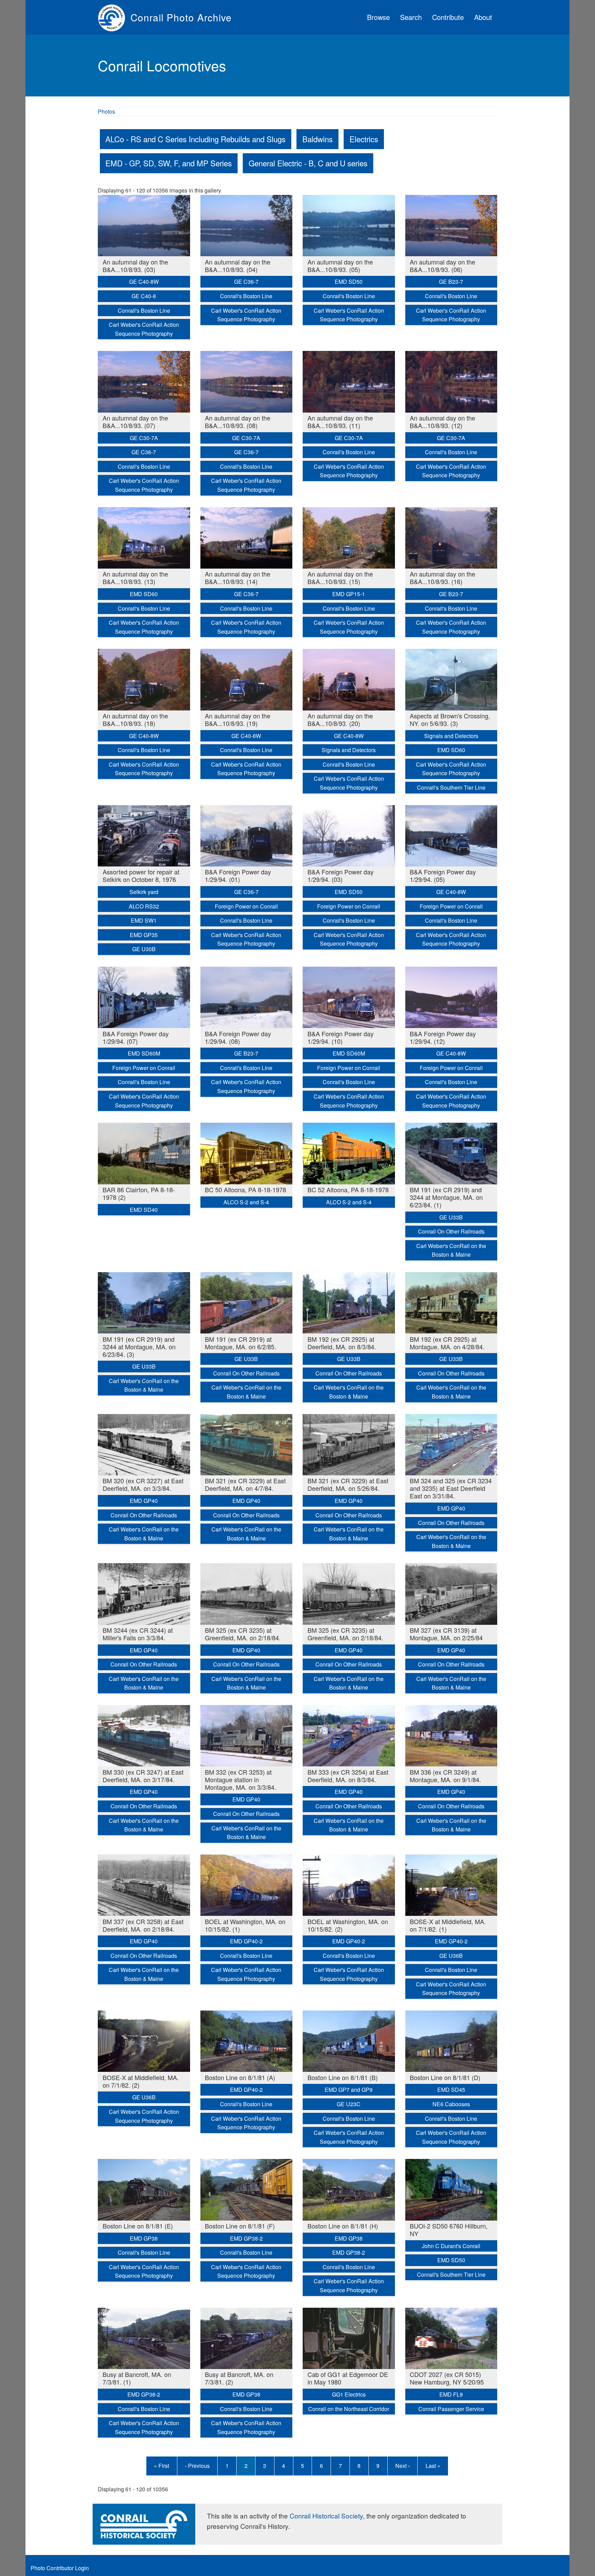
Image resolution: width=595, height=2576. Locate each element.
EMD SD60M (144, 1053)
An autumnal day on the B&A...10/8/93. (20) (340, 719)
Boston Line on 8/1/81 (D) (445, 2077)
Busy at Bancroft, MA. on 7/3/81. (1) (137, 2378)
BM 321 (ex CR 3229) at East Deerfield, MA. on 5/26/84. (348, 1484)
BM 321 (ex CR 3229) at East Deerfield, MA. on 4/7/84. (245, 1484)
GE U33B (451, 1217)
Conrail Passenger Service (451, 2409)
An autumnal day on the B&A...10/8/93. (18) (135, 719)
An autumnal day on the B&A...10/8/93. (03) (135, 266)
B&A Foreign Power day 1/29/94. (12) (443, 1037)
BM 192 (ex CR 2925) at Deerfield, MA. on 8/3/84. (342, 1343)
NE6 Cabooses (451, 2104)
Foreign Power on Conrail (246, 906)
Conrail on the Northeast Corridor (349, 2409)
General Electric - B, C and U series (308, 163)
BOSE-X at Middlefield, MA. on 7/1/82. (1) (448, 1925)
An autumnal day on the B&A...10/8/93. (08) (238, 422)
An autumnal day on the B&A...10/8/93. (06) (442, 266)
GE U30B (144, 949)
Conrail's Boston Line (144, 310)
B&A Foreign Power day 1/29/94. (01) (238, 875)
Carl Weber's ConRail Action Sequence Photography (144, 329)
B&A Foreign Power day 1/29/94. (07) (136, 1037)
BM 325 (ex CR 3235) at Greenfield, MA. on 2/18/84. (243, 1634)
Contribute (448, 17)
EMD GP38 (144, 2238)
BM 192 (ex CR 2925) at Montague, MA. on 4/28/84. (447, 1343)
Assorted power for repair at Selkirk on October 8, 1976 (141, 875)
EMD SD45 (451, 2090)
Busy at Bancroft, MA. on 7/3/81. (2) (239, 2378)
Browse (378, 17)
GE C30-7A (144, 438)
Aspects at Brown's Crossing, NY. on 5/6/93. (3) (450, 719)
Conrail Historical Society (326, 2516)
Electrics (364, 139)
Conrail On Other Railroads (451, 1231)
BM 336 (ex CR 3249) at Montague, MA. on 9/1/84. (445, 1776)
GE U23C (349, 2104)
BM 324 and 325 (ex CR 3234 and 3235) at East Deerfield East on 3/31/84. (451, 1488)
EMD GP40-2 (246, 1941)
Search (411, 17)
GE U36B (451, 1956)
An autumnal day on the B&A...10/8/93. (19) (238, 719)
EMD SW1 (144, 920)
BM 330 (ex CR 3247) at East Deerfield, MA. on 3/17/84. (143, 1776)
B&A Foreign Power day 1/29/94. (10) (341, 1037)
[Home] (114, 17)
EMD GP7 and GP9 (349, 2090)
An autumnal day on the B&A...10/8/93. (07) (135, 422)
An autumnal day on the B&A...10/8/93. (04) (238, 266)
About (483, 17)
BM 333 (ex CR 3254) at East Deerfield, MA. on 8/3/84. (348, 1776)
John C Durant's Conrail (451, 2246)
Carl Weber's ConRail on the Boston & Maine (451, 1250)
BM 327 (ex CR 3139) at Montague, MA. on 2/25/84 (446, 1634)
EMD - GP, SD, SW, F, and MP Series (169, 163)
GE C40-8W (144, 282)
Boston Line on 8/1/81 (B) (343, 2077)
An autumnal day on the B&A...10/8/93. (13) (135, 578)
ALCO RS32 (144, 906)
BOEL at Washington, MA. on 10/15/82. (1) (245, 1925)
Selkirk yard (144, 892)
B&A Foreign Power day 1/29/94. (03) (341, 875)
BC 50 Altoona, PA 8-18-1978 (246, 1190)
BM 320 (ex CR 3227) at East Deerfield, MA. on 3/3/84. (143, 1484)
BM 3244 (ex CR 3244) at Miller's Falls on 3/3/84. (138, 1634)
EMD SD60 (144, 594)
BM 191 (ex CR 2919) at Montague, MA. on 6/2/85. (241, 1343)
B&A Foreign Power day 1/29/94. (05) (443, 875)
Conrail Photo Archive (181, 17)
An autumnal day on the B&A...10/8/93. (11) (340, 422)
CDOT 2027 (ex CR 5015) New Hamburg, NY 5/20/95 (447, 2378)
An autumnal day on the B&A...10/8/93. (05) (340, 266)
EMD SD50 (349, 282)
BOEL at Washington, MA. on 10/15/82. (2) (348, 1925)
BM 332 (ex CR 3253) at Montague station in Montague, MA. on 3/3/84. (241, 1779)
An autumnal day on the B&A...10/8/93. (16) (442, 578)
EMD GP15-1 (349, 594)
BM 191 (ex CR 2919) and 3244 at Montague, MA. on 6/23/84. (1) (446, 1197)
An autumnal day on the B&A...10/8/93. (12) (442, 422)
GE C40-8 (144, 296)
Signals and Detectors (349, 750)
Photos (106, 111)
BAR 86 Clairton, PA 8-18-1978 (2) (139, 1193)
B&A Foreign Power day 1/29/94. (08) (238, 1037)
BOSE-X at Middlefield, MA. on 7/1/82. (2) (141, 2081)
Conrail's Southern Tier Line (451, 787)
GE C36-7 (246, 282)
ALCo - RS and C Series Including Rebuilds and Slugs (195, 139)
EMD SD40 (144, 1210)
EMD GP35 (144, 935)
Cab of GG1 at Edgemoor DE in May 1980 (348, 2378)
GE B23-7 (451, 282)
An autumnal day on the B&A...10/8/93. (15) (340, 578)
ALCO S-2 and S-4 (246, 1202)
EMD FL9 (451, 2394)
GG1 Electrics (349, 2394)
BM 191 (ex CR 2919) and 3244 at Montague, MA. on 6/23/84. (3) (139, 1347)
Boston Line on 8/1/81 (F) (240, 2226)
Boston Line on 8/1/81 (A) (240, 2077)
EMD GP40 (144, 1501)
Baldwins (317, 139)
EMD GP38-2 (246, 2238)
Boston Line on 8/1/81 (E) (138, 2226)
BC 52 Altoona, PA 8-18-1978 (348, 1190)
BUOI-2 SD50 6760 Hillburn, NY (449, 2230)
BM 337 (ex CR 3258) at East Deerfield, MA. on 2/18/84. (143, 1925)
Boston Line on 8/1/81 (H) (343, 2226)
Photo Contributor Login (60, 2568)
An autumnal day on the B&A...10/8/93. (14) (238, 578)
